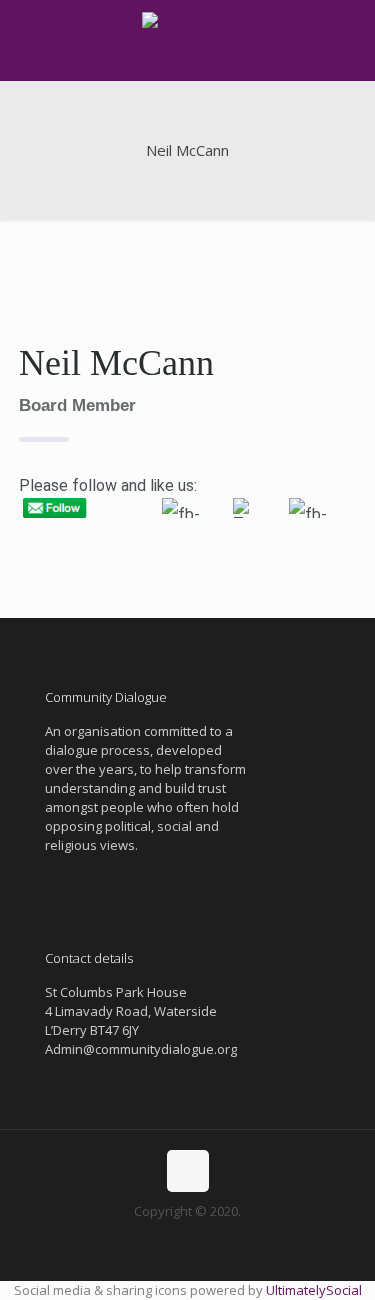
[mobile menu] (348, 40)
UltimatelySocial (314, 1290)
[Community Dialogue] (187, 40)
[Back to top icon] (188, 1171)
